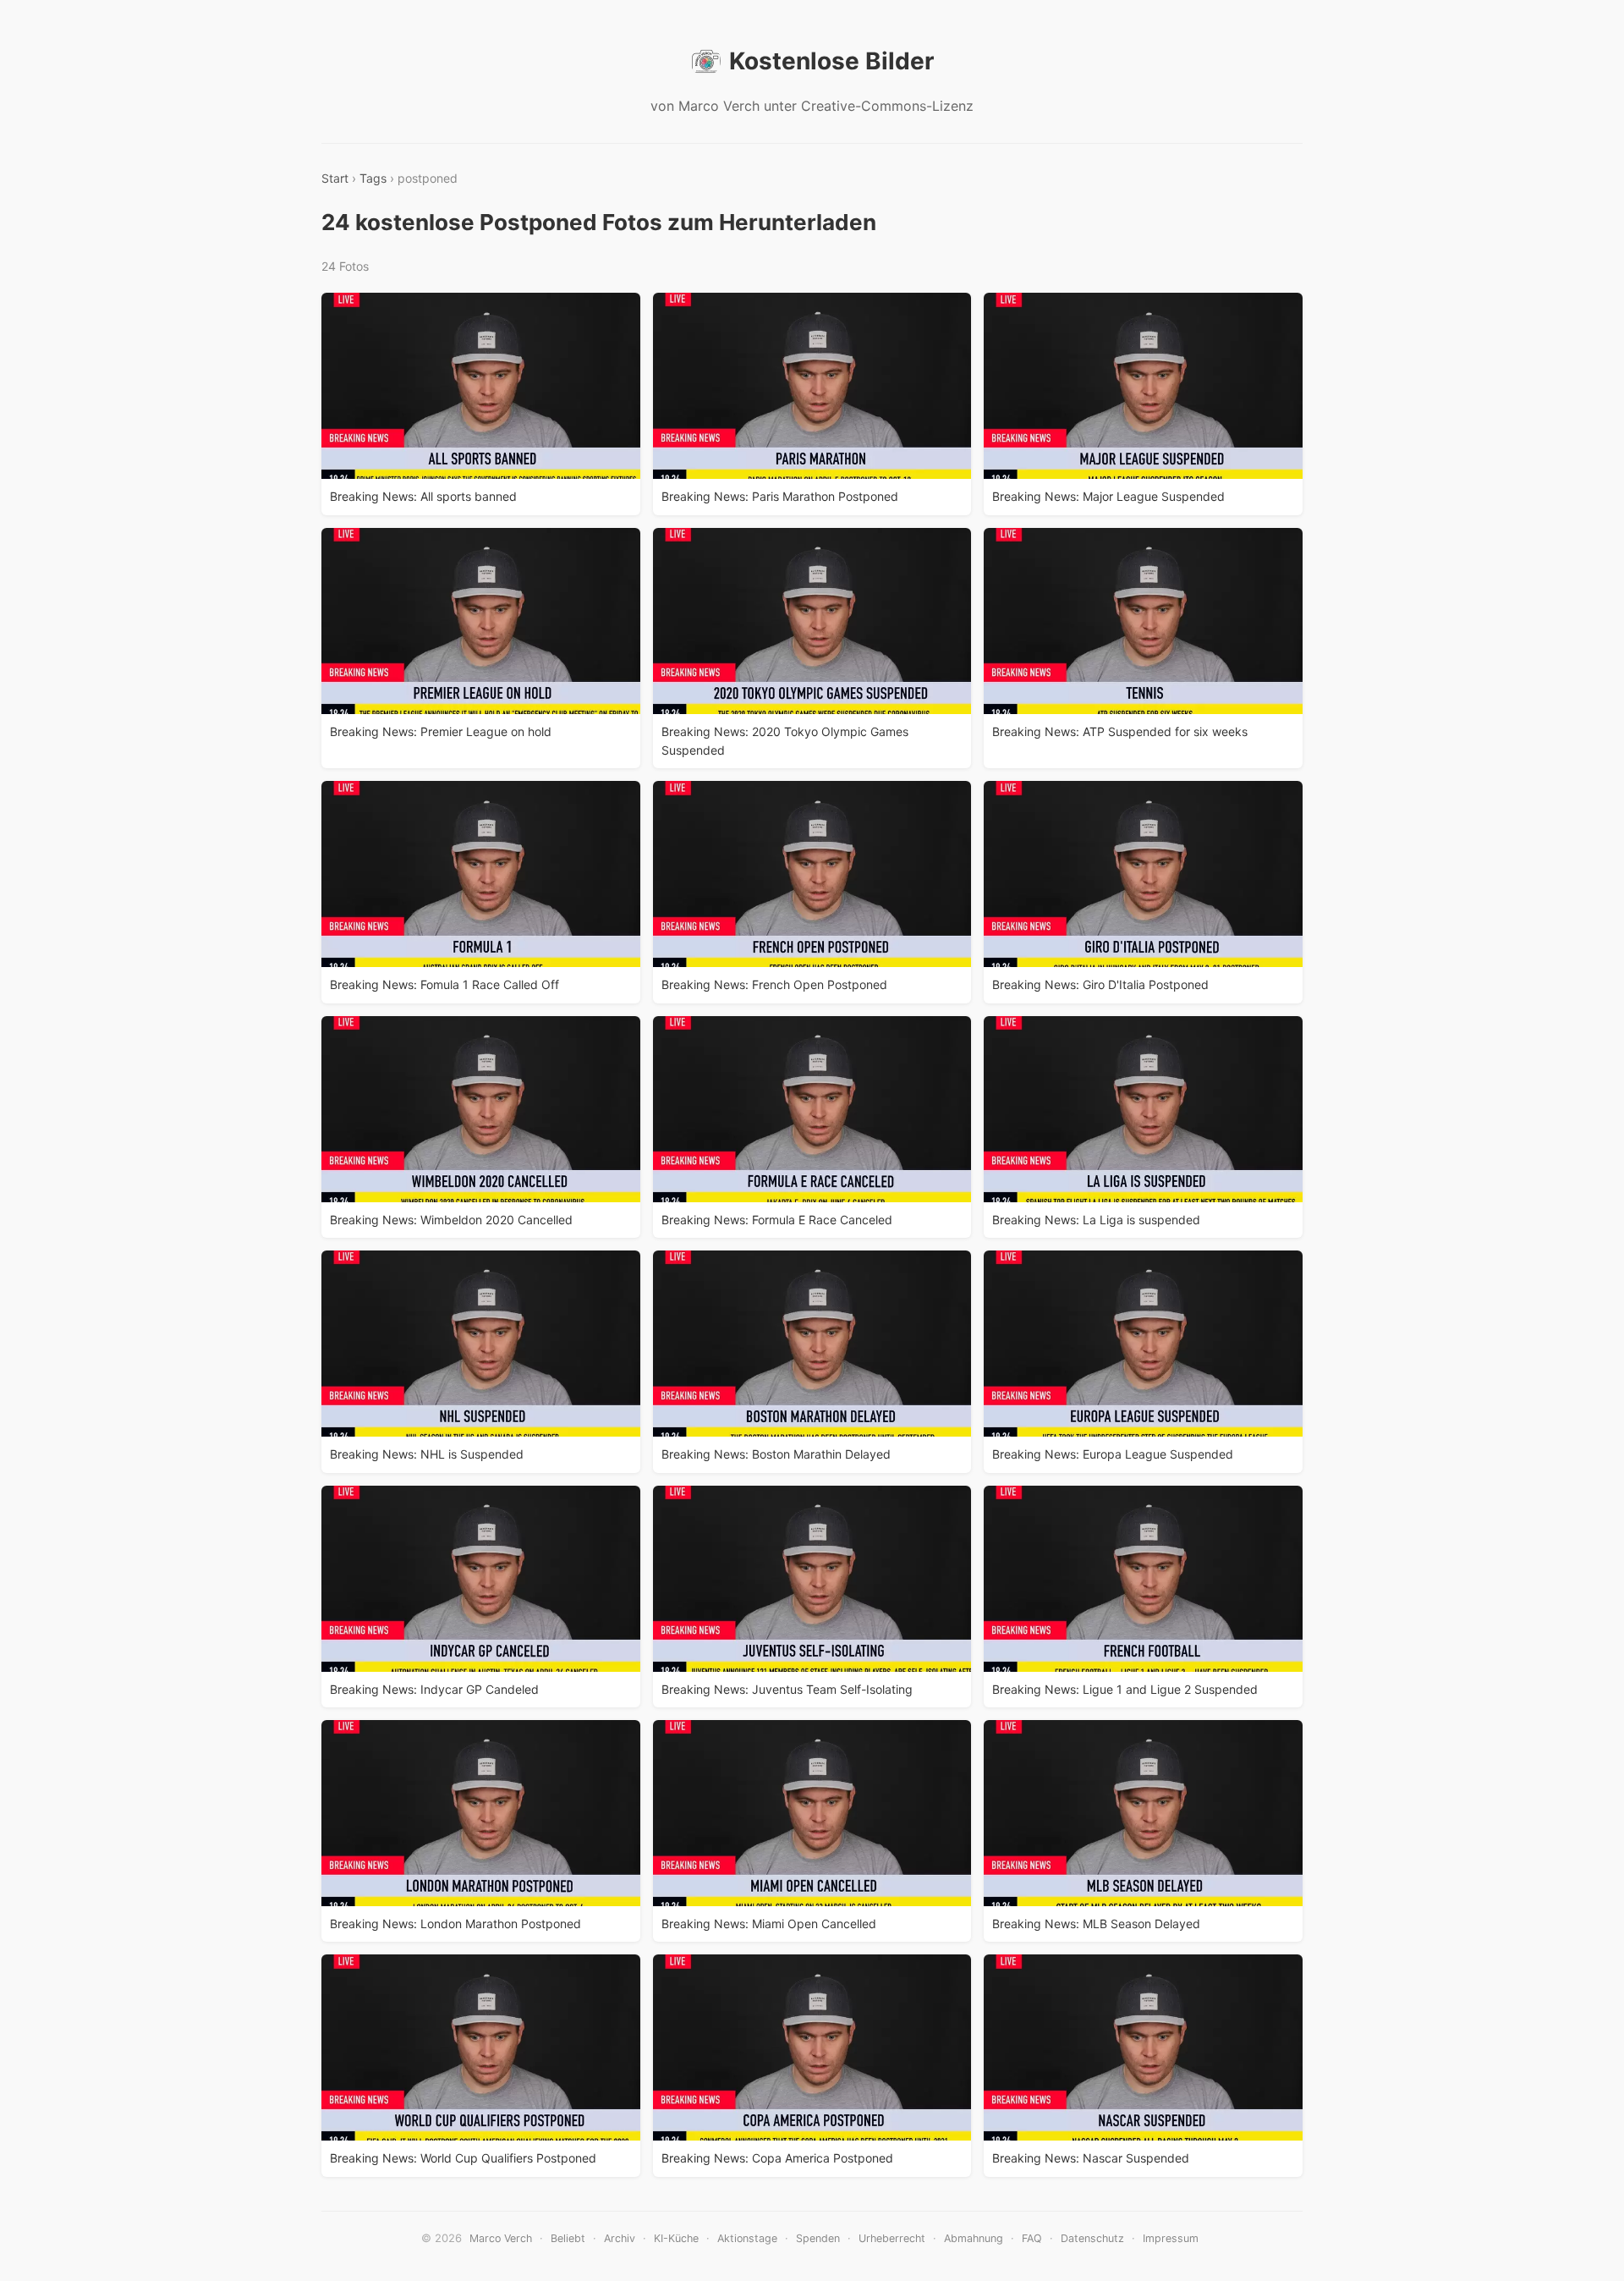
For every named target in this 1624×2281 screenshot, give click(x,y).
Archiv (620, 2238)
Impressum (1171, 2238)
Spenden (818, 2238)
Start (335, 178)
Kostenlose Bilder (831, 61)
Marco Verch (501, 2238)
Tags (373, 178)
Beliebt (568, 2238)
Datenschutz (1092, 2238)
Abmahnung (974, 2238)
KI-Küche (676, 2238)
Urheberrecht (892, 2238)
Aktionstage (747, 2238)
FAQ (1032, 2238)
